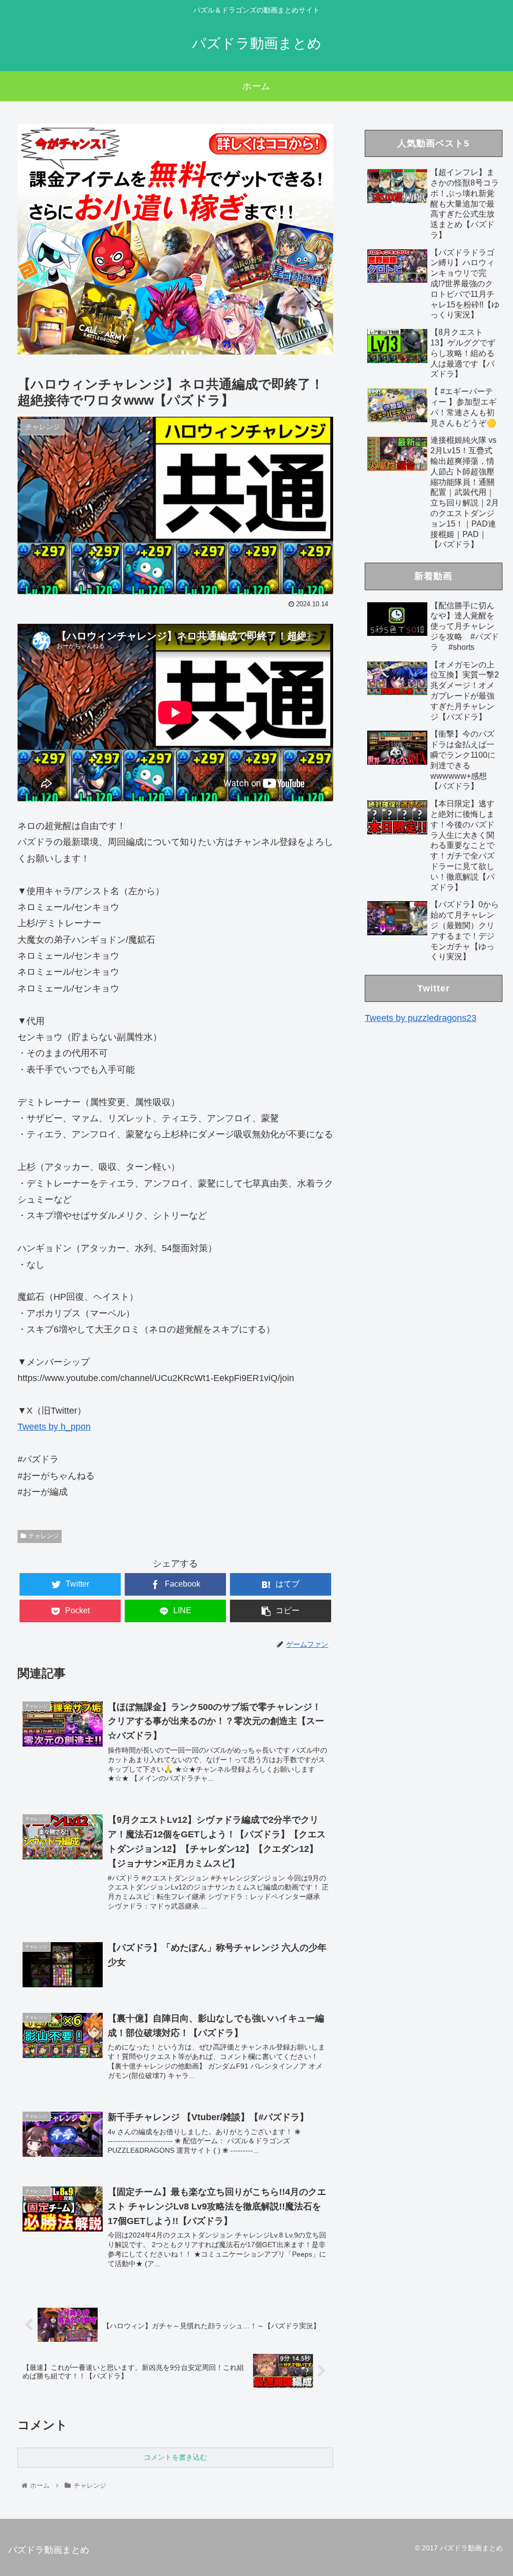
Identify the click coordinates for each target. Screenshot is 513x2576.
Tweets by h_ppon (54, 1427)
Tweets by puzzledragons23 (421, 1018)
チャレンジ (44, 1536)
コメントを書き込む (175, 2457)
